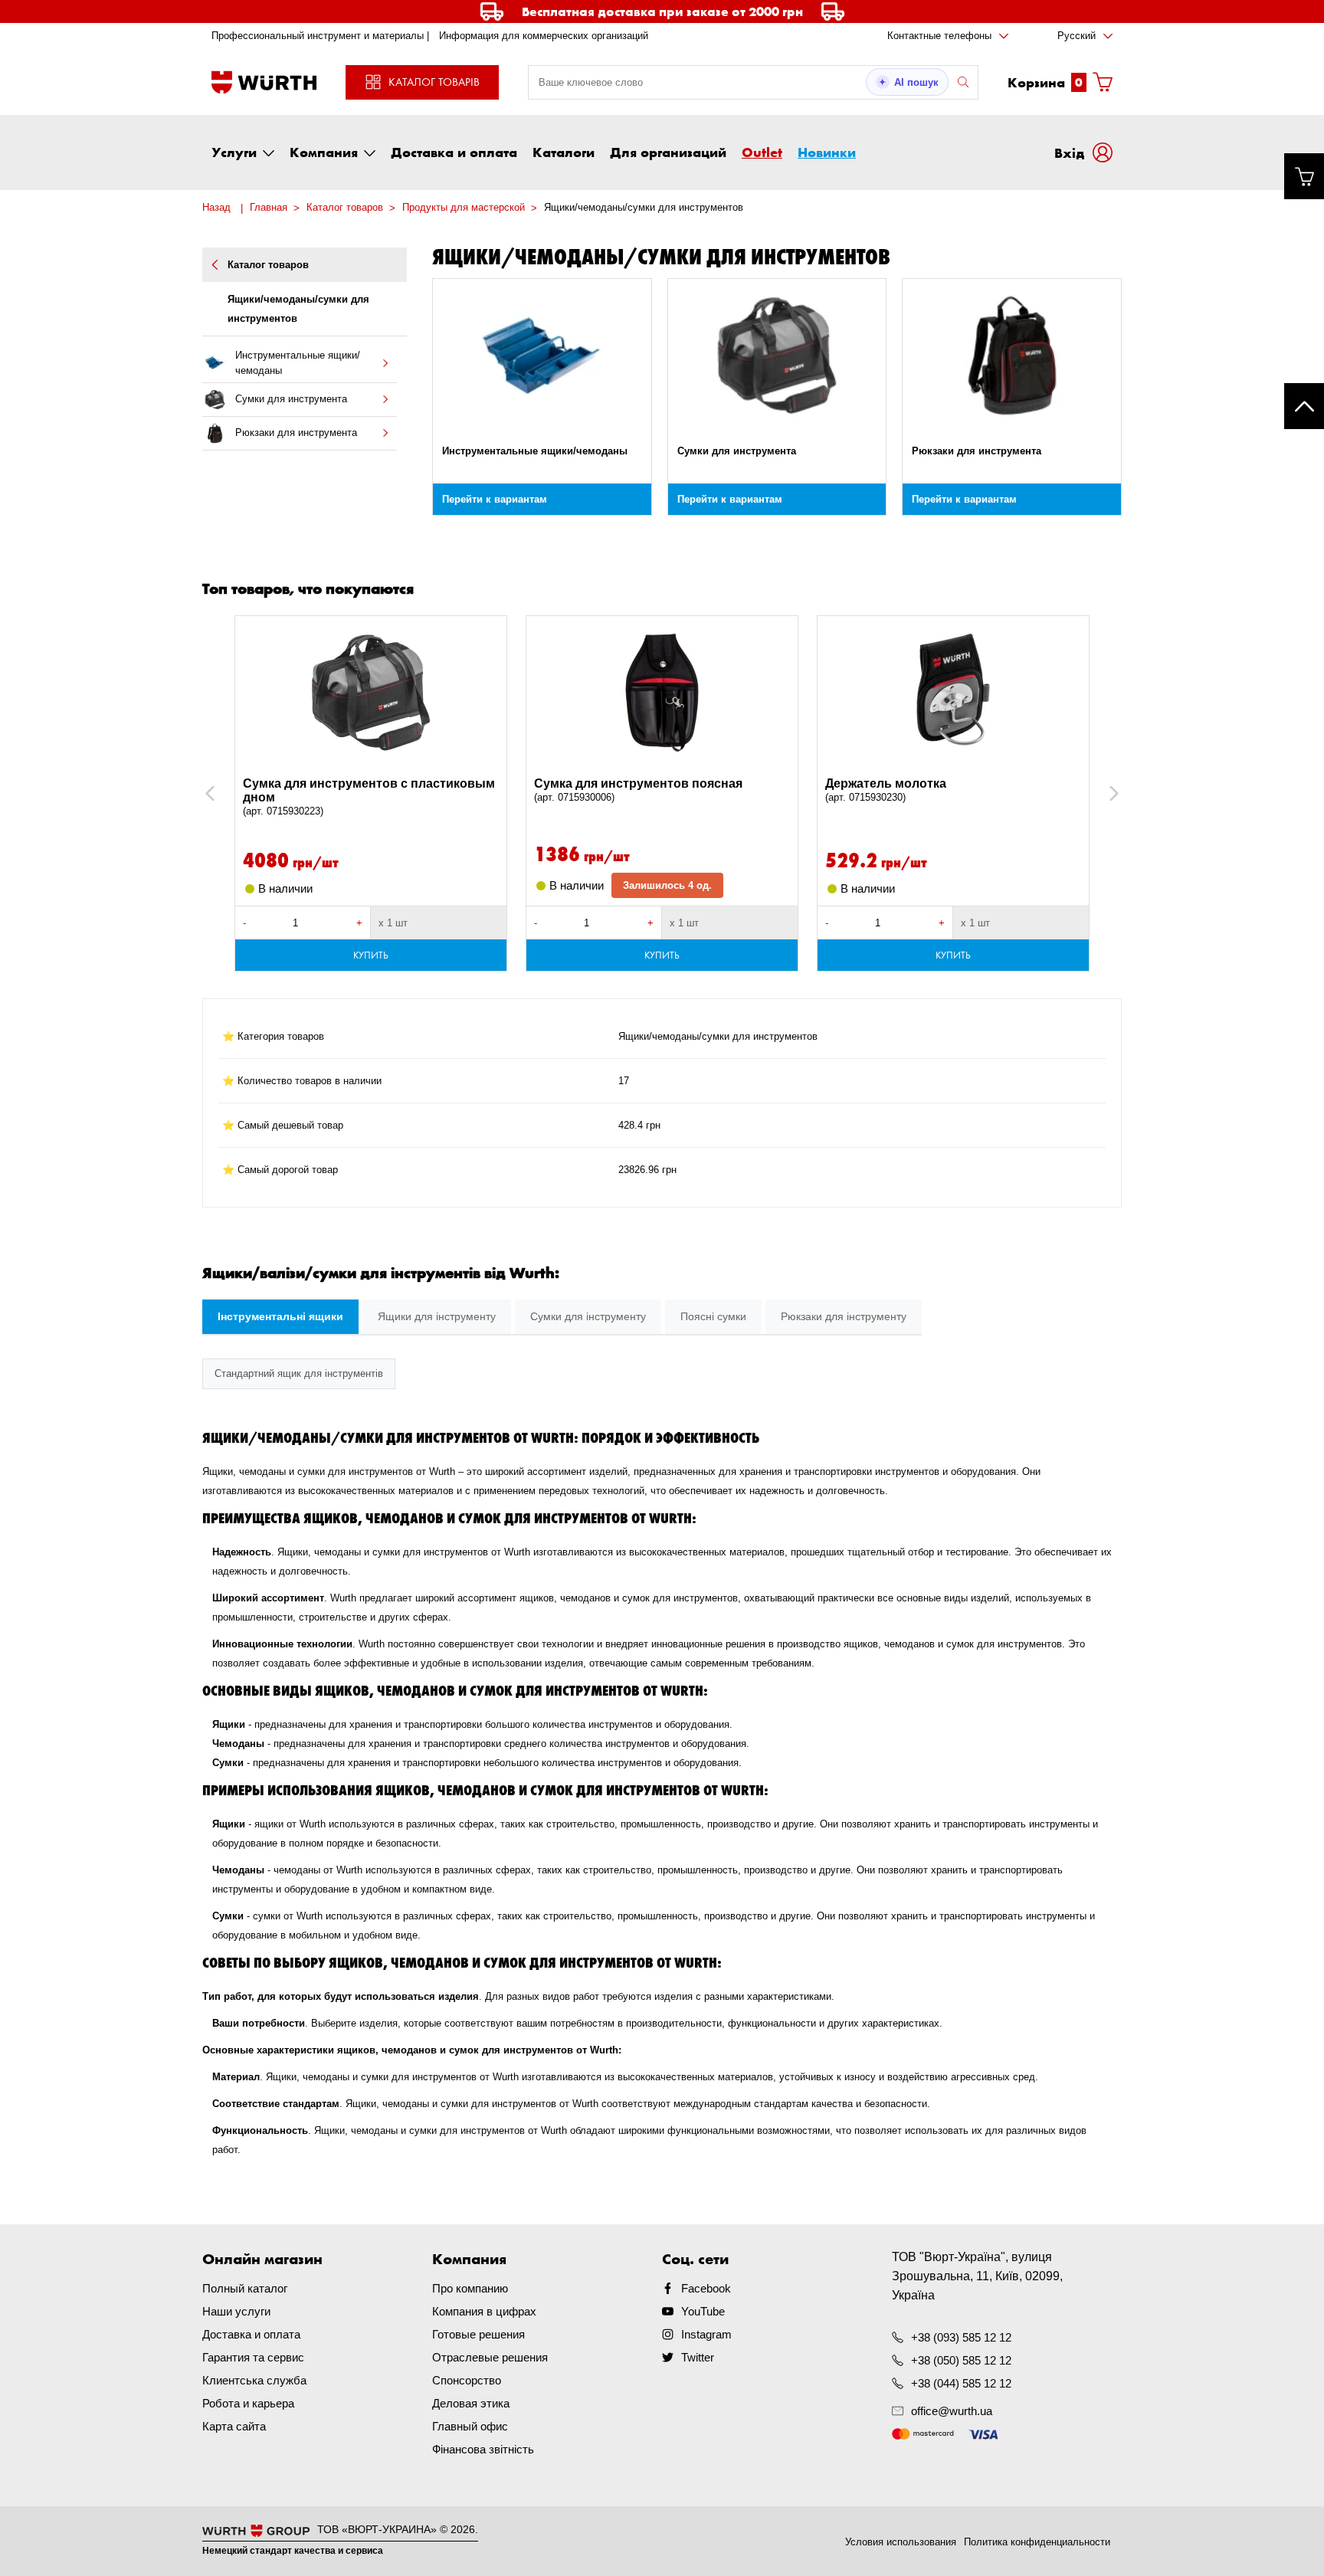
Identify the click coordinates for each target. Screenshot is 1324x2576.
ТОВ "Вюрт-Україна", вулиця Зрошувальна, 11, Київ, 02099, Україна (977, 2276)
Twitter (698, 2357)
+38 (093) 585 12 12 (961, 2337)
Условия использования (901, 2542)
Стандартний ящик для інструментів (299, 1373)
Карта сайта (234, 2426)
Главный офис (470, 2426)
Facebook (706, 2288)
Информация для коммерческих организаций (544, 36)
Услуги (234, 152)
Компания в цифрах (484, 2311)
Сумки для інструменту (588, 1316)
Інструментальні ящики (280, 1316)
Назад (216, 207)
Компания (324, 152)
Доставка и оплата (454, 152)
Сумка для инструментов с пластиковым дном (369, 797)
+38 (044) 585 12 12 (961, 2383)
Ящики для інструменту (437, 1316)
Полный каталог (245, 2288)
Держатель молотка (886, 790)
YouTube (703, 2311)
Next (1107, 793)
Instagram (706, 2334)
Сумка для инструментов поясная (638, 790)
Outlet (762, 152)
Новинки (827, 152)
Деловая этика (471, 2403)
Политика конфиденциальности (1037, 2542)
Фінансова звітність (483, 2449)
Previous (226, 793)
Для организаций (668, 152)
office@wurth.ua (952, 2411)
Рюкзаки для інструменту (844, 1316)
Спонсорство (467, 2380)
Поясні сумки (713, 1316)
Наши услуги (236, 2311)
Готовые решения (478, 2334)
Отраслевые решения (490, 2357)
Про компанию (470, 2288)
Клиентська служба (254, 2380)
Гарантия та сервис (253, 2357)
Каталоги (564, 152)
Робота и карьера (248, 2403)
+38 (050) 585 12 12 (961, 2360)
